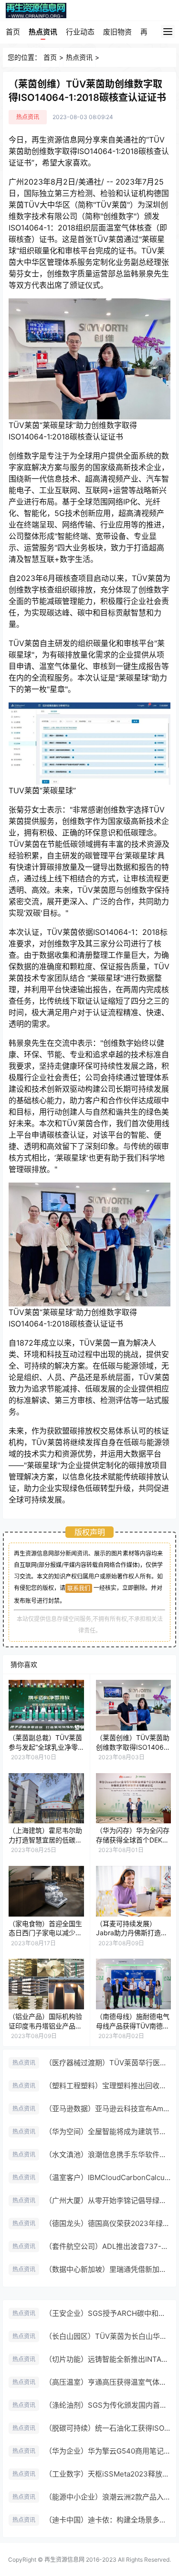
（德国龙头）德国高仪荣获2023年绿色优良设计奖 (108, 2223)
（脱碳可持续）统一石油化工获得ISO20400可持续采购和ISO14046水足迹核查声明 (108, 2428)
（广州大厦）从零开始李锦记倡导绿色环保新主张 (108, 2200)
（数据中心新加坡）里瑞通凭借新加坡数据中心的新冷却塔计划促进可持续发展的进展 (108, 2269)
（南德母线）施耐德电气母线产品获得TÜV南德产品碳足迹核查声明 (133, 2026)
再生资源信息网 (64, 2560)
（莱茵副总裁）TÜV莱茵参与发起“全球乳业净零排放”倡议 (45, 1747)
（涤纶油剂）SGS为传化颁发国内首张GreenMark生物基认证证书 (108, 2405)
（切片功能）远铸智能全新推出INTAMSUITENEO (108, 2359)
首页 (13, 32)
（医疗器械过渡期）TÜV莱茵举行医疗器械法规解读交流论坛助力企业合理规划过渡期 (108, 2063)
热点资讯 (43, 32)
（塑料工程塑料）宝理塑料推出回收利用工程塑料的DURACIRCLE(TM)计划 (108, 2086)
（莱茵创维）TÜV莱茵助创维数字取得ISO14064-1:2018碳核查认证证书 (133, 1747)
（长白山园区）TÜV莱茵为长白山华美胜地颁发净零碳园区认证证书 (108, 2336)
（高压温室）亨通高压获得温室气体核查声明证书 (108, 2382)
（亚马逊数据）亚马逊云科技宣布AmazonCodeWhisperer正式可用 (108, 2109)
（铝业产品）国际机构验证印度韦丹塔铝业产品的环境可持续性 (45, 2026)
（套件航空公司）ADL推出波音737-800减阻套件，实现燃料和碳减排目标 (108, 2246)
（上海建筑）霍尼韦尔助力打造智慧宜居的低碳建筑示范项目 (45, 1840)
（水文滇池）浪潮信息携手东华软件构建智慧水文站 (108, 2154)
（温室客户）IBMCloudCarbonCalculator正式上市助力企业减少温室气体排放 (108, 2177)
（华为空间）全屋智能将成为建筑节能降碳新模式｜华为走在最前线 (108, 2132)
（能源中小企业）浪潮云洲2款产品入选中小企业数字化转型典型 (108, 2497)
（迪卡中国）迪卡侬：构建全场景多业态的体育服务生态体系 (108, 2520)
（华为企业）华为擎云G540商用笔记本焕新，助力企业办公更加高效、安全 (108, 2451)
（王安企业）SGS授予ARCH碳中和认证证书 (108, 2313)
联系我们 (79, 1588)
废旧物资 (117, 32)
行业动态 (80, 32)
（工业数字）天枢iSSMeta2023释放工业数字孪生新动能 (108, 2474)
